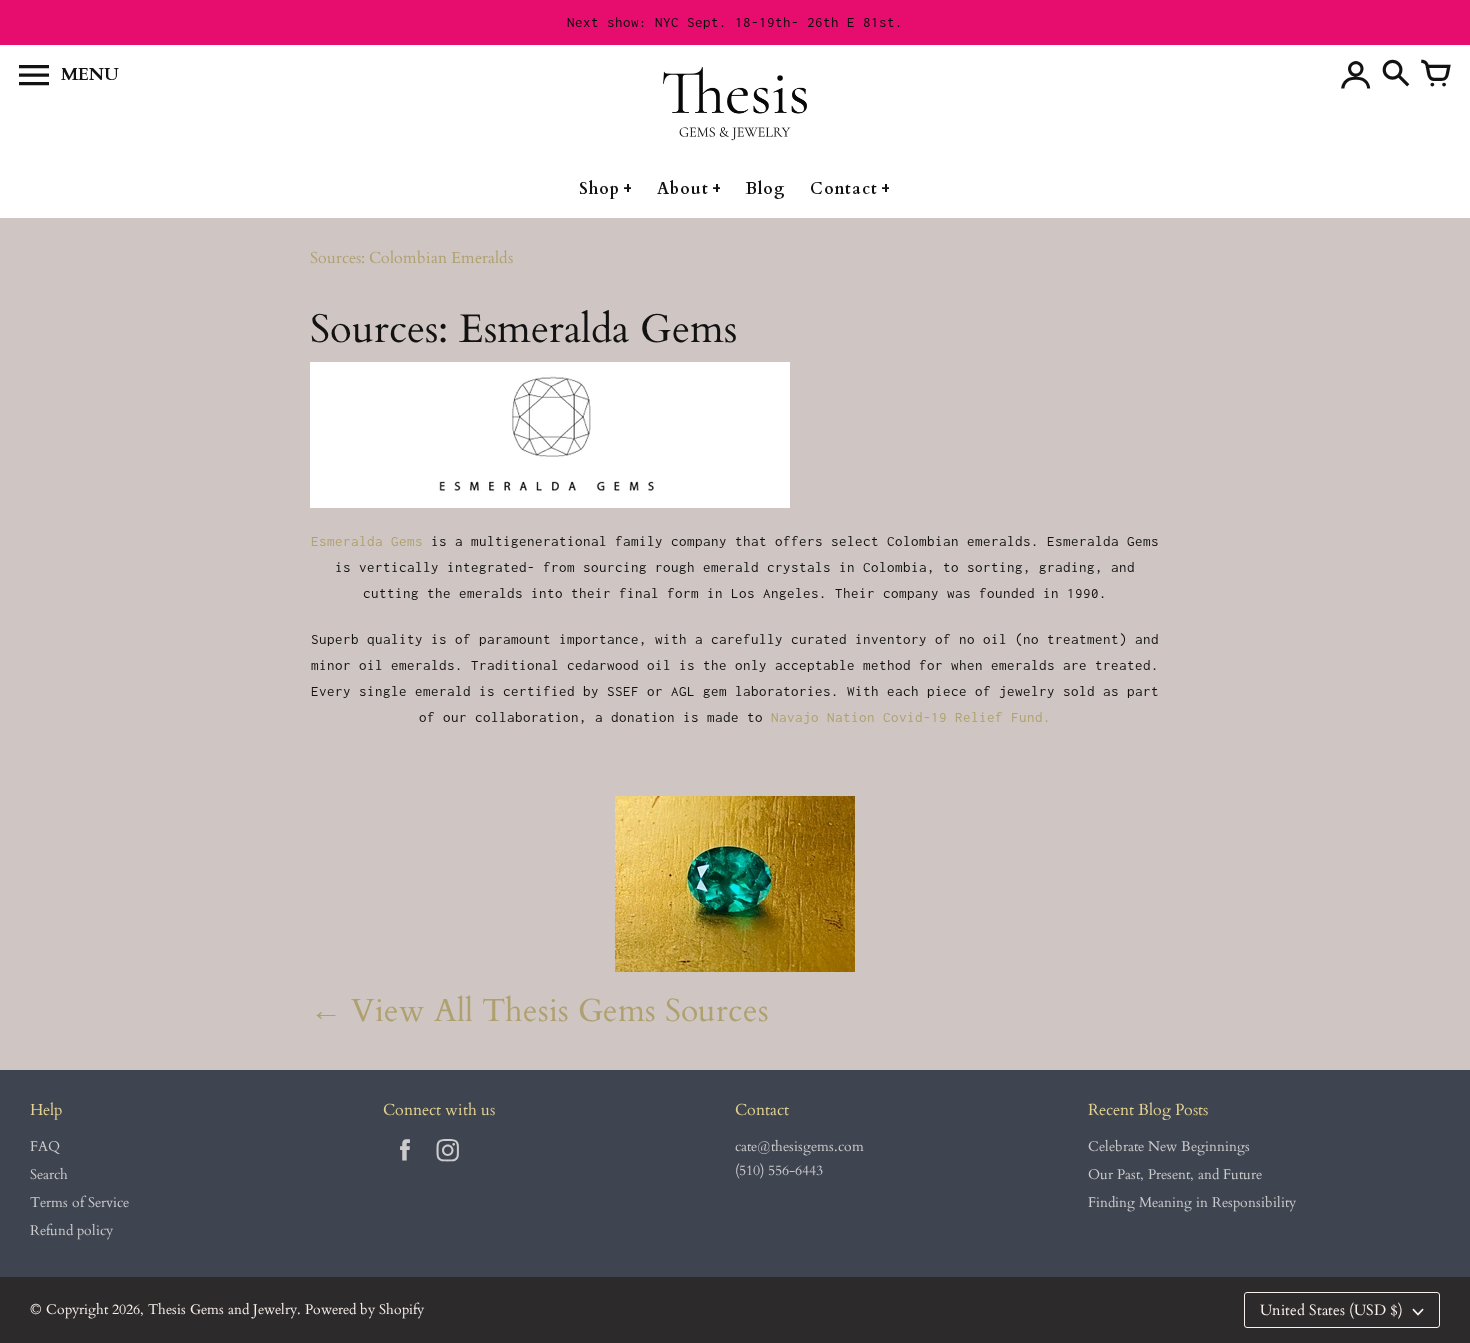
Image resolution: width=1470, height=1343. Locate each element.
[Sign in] (1356, 75)
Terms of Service (79, 1202)
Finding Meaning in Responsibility (1192, 1202)
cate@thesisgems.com (799, 1146)
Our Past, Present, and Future (1175, 1174)
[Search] (1396, 75)
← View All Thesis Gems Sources (539, 1011)
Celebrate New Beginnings (1169, 1146)
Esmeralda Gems (371, 541)
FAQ (45, 1146)
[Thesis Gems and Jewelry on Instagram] (448, 1164)
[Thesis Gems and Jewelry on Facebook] (405, 1164)
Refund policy (71, 1230)
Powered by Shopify (364, 1309)
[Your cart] (1436, 75)
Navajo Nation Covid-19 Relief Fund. (911, 717)
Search (49, 1174)
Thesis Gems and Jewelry (222, 1309)
